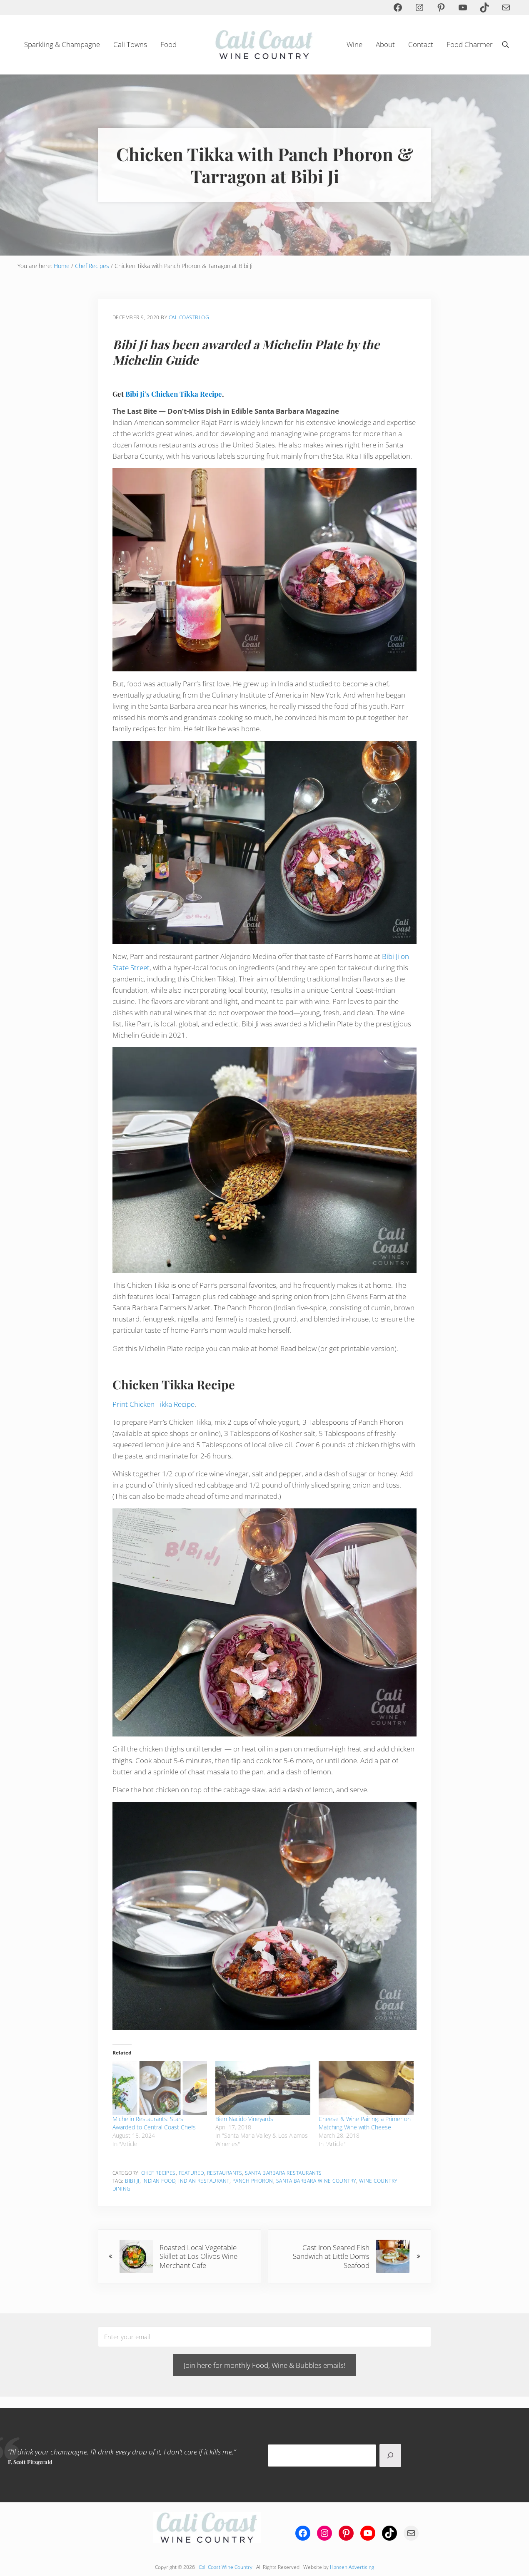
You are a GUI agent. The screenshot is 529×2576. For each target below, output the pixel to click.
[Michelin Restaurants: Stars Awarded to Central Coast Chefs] (160, 2088)
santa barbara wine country (316, 2181)
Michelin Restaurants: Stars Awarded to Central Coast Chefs (154, 2123)
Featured (191, 2173)
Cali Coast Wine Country (226, 2567)
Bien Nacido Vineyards (244, 2119)
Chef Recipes (158, 2173)
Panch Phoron (253, 2181)
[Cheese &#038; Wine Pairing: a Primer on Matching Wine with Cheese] (366, 2088)
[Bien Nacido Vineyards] (263, 2088)
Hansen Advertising (352, 2567)
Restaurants (225, 2173)
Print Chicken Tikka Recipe (153, 1404)
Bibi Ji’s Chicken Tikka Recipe (174, 394)
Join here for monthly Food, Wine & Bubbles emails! (264, 2365)
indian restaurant (204, 2181)
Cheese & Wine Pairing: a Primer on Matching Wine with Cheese (365, 2123)
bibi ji (132, 2181)
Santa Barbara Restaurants (283, 2173)
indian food (159, 2181)
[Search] (390, 2456)
